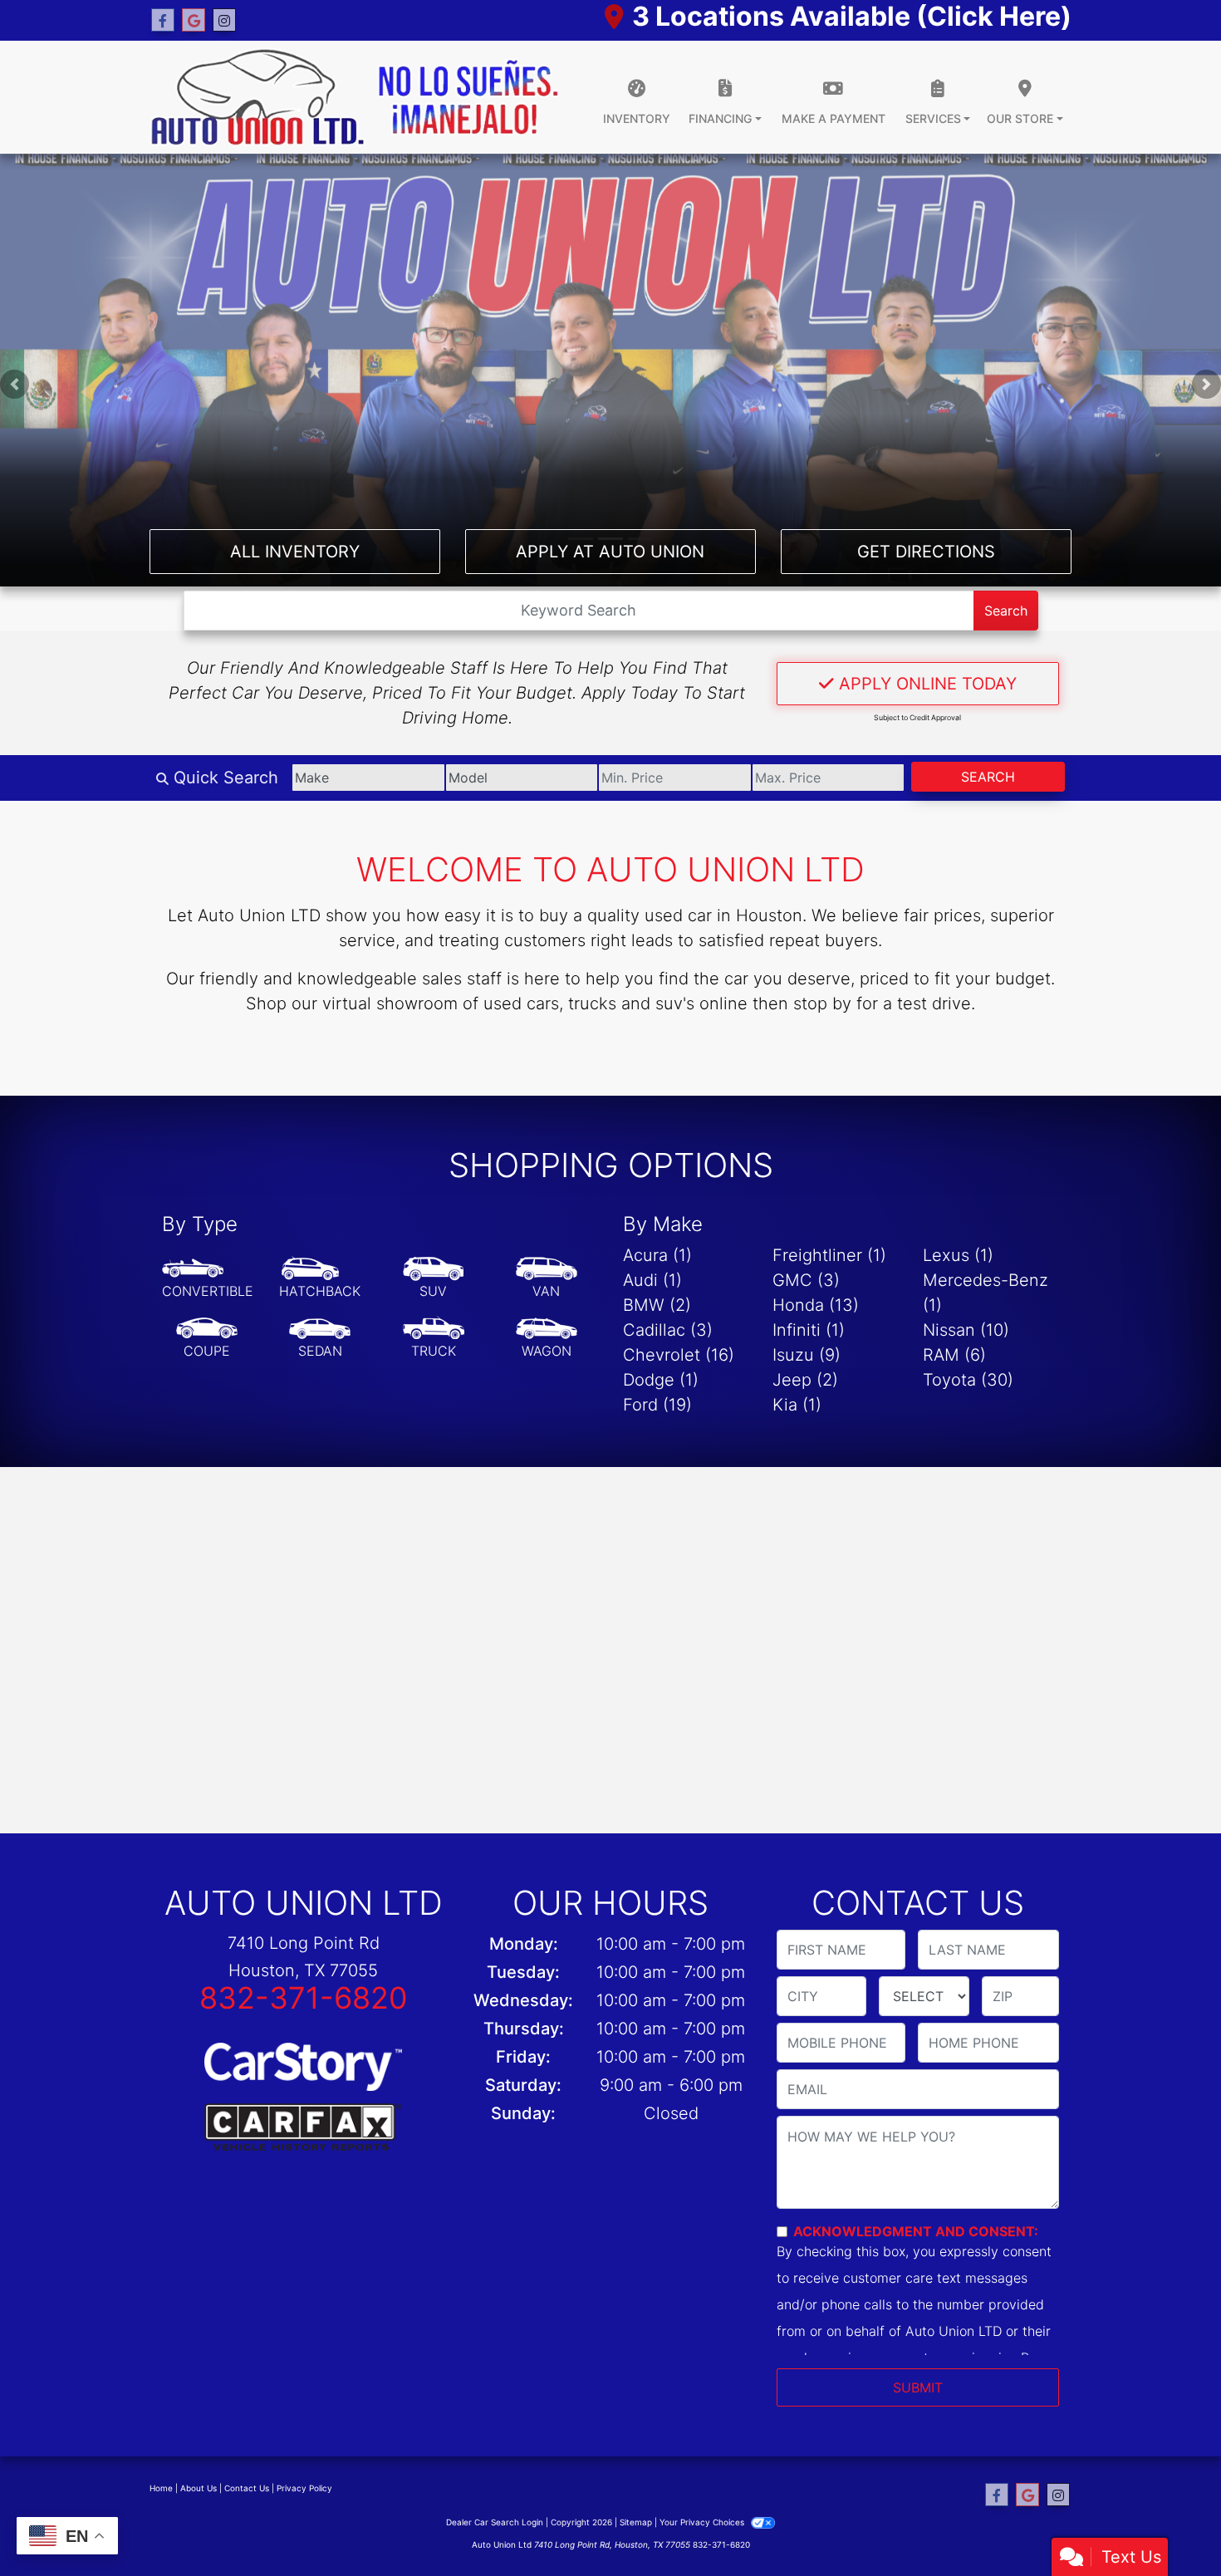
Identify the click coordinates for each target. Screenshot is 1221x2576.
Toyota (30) (968, 1380)
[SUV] (434, 1278)
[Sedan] (320, 1338)
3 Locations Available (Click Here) (852, 16)
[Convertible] (208, 1278)
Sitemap (636, 2522)
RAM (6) (954, 1355)
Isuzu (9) (807, 1355)
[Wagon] (547, 1338)
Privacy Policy (304, 2488)
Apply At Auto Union (610, 552)
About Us (199, 2488)
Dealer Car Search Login (495, 2522)
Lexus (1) (958, 1255)
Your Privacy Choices (703, 2522)
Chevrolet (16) (679, 1355)
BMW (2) (657, 1305)
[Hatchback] (320, 1278)
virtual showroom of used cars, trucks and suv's (508, 1003)
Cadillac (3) (668, 1330)
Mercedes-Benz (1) (986, 1293)
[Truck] (434, 1338)
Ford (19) (657, 1405)
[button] (15, 384)
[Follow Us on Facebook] (163, 20)
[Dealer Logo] (355, 97)
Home (161, 2488)
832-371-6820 (304, 1998)
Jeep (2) (805, 1380)
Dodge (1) (661, 1380)
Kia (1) (797, 1405)
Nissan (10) (966, 1330)
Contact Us (247, 2488)
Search (1006, 611)
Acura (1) (657, 1255)
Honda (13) (816, 1305)
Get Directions (926, 552)
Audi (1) (652, 1280)
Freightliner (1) (829, 1255)
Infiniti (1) (809, 1330)
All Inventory (295, 552)
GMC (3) (806, 1280)
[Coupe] (207, 1338)
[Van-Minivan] (547, 1278)
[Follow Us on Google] (194, 20)
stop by (822, 1003)
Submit (918, 2387)
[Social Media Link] (224, 20)
